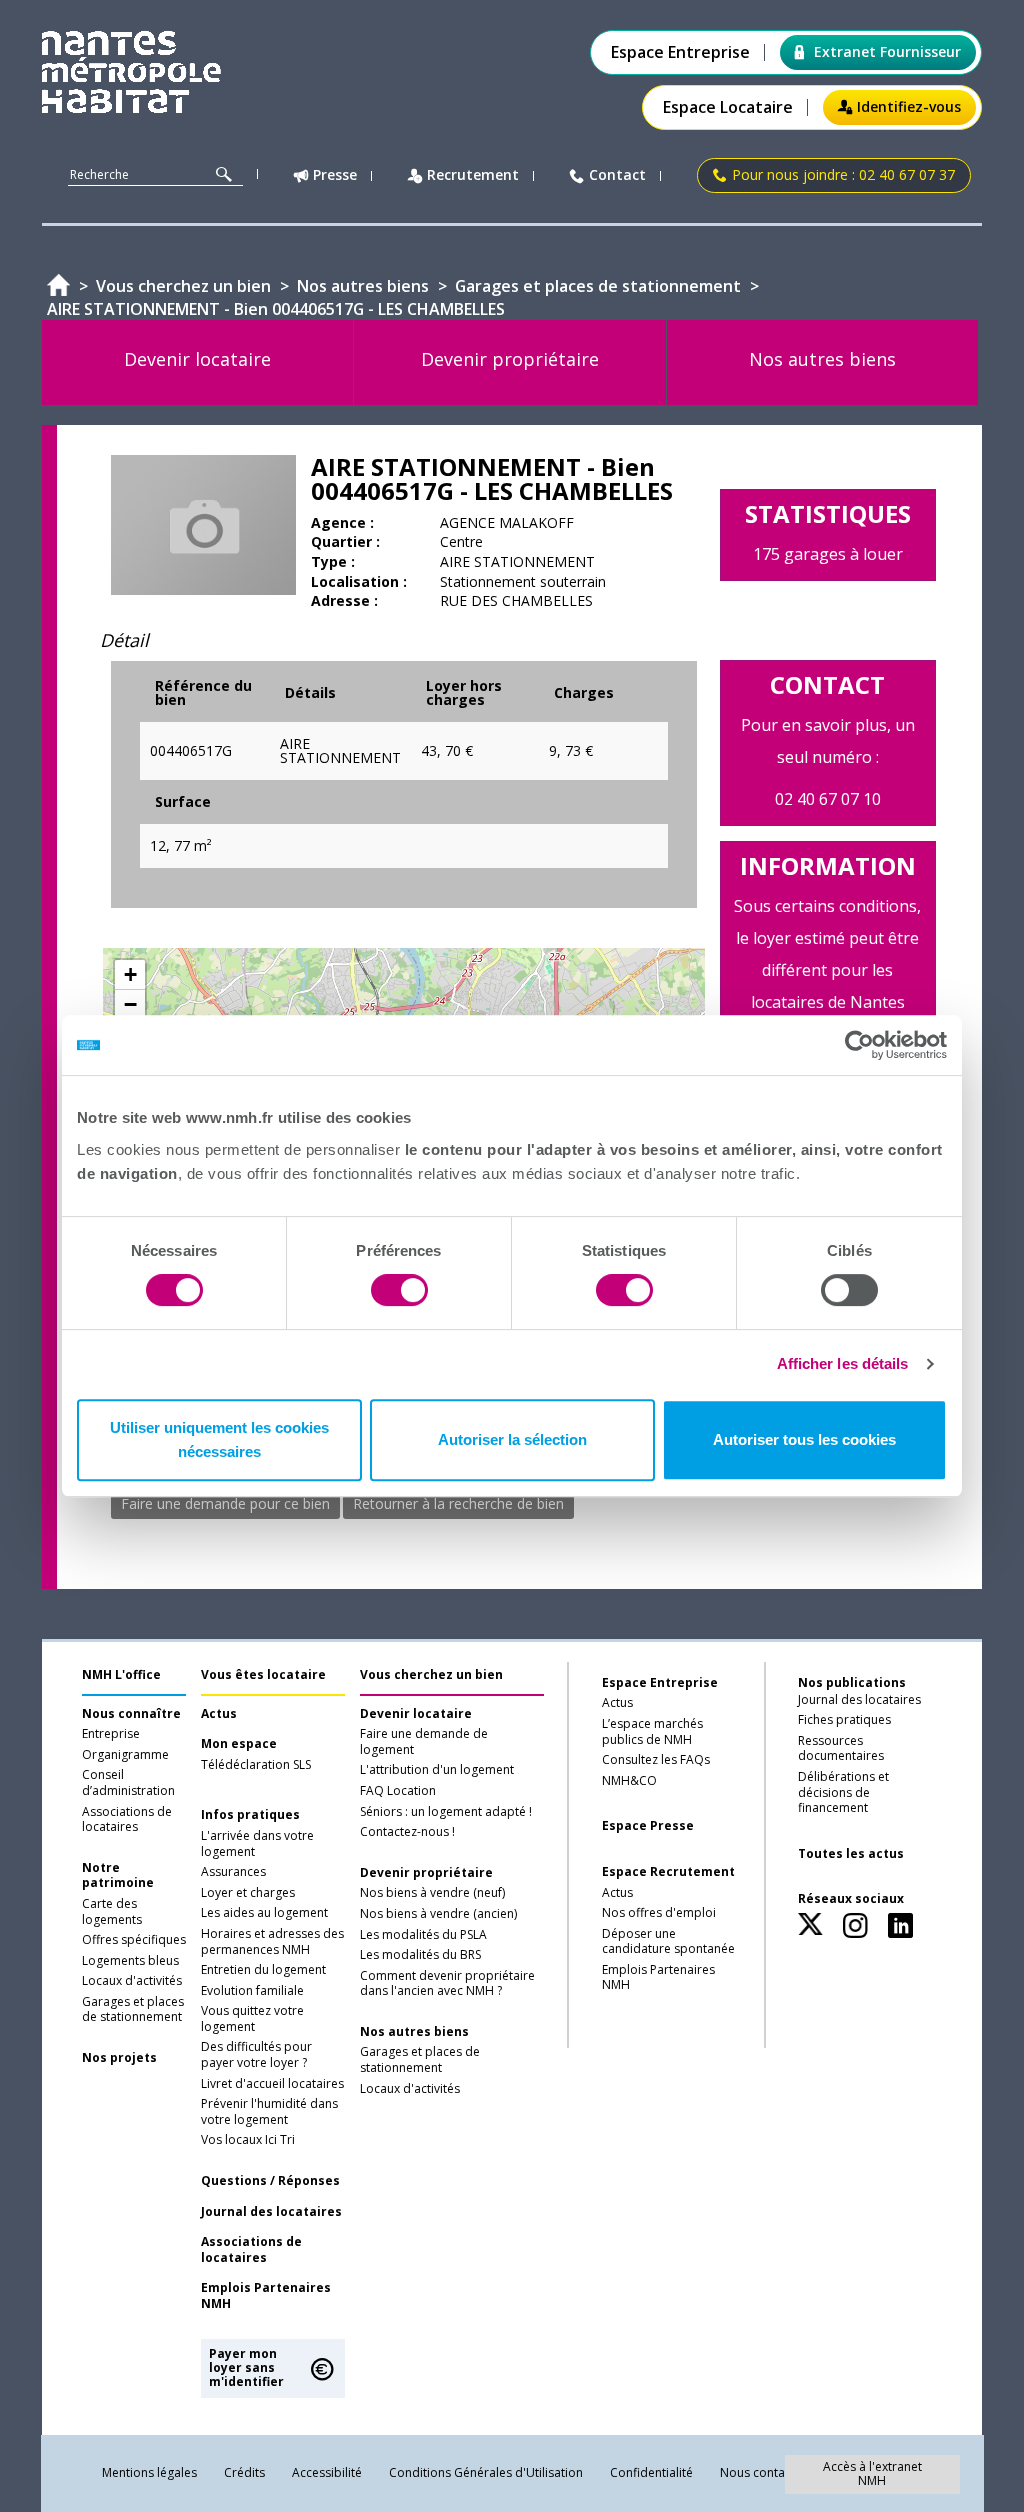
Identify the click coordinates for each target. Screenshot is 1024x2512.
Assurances (233, 1872)
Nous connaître (131, 1714)
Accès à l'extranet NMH (872, 2473)
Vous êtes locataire (263, 1674)
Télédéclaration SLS (256, 1765)
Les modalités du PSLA (423, 1935)
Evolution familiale (252, 1991)
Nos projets (119, 2058)
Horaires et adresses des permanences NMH (272, 1942)
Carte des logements (112, 1912)
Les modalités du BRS (420, 1955)
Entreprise (111, 1734)
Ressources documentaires (841, 1749)
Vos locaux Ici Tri (248, 2140)
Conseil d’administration (128, 1783)
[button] (130, 975)
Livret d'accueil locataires (272, 2084)
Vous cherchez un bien (431, 1674)
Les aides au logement (264, 1913)
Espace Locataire (728, 107)
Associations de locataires (127, 1820)
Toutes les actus (851, 1854)
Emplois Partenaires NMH (266, 2296)
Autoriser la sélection (512, 1439)
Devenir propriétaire (426, 1873)
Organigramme (125, 1755)
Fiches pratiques (844, 1720)
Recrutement (473, 175)
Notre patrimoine (118, 1876)
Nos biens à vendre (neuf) (432, 1893)
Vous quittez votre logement (252, 2019)
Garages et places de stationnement (133, 2010)
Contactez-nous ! (407, 1832)
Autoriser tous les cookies (804, 1439)
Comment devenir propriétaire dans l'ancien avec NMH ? (447, 1984)
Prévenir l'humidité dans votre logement (269, 2112)
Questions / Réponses (270, 2181)
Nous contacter (763, 2472)
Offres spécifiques (134, 1940)
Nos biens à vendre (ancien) (438, 1914)
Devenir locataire (416, 1714)
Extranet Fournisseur (887, 51)
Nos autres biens (414, 2032)
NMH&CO (629, 1781)
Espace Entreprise (680, 52)
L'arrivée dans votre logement (257, 1844)
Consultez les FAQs (656, 1760)
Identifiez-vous (909, 106)
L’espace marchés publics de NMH (652, 1732)
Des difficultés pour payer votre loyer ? (256, 2055)
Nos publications (852, 1682)
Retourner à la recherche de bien (458, 1503)
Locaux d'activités (132, 1981)
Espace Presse (648, 1826)
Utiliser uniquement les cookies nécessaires (219, 1439)
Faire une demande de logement (424, 1742)
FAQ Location (398, 1791)
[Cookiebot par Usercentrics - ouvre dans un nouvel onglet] (859, 1045)
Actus (219, 1714)
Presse (335, 175)
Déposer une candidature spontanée (668, 1942)
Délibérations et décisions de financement (843, 1792)
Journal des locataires (271, 2212)
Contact (617, 175)
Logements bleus (130, 1961)
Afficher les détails (843, 1363)
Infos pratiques (250, 1815)
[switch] (399, 1290)
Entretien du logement (263, 1970)
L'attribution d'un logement (437, 1770)
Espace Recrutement (668, 1872)
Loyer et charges (248, 1893)
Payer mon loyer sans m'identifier (246, 2368)
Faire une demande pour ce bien (225, 1503)
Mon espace (239, 1744)
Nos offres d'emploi (659, 1913)
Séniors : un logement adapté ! (446, 1812)
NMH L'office (121, 1674)
